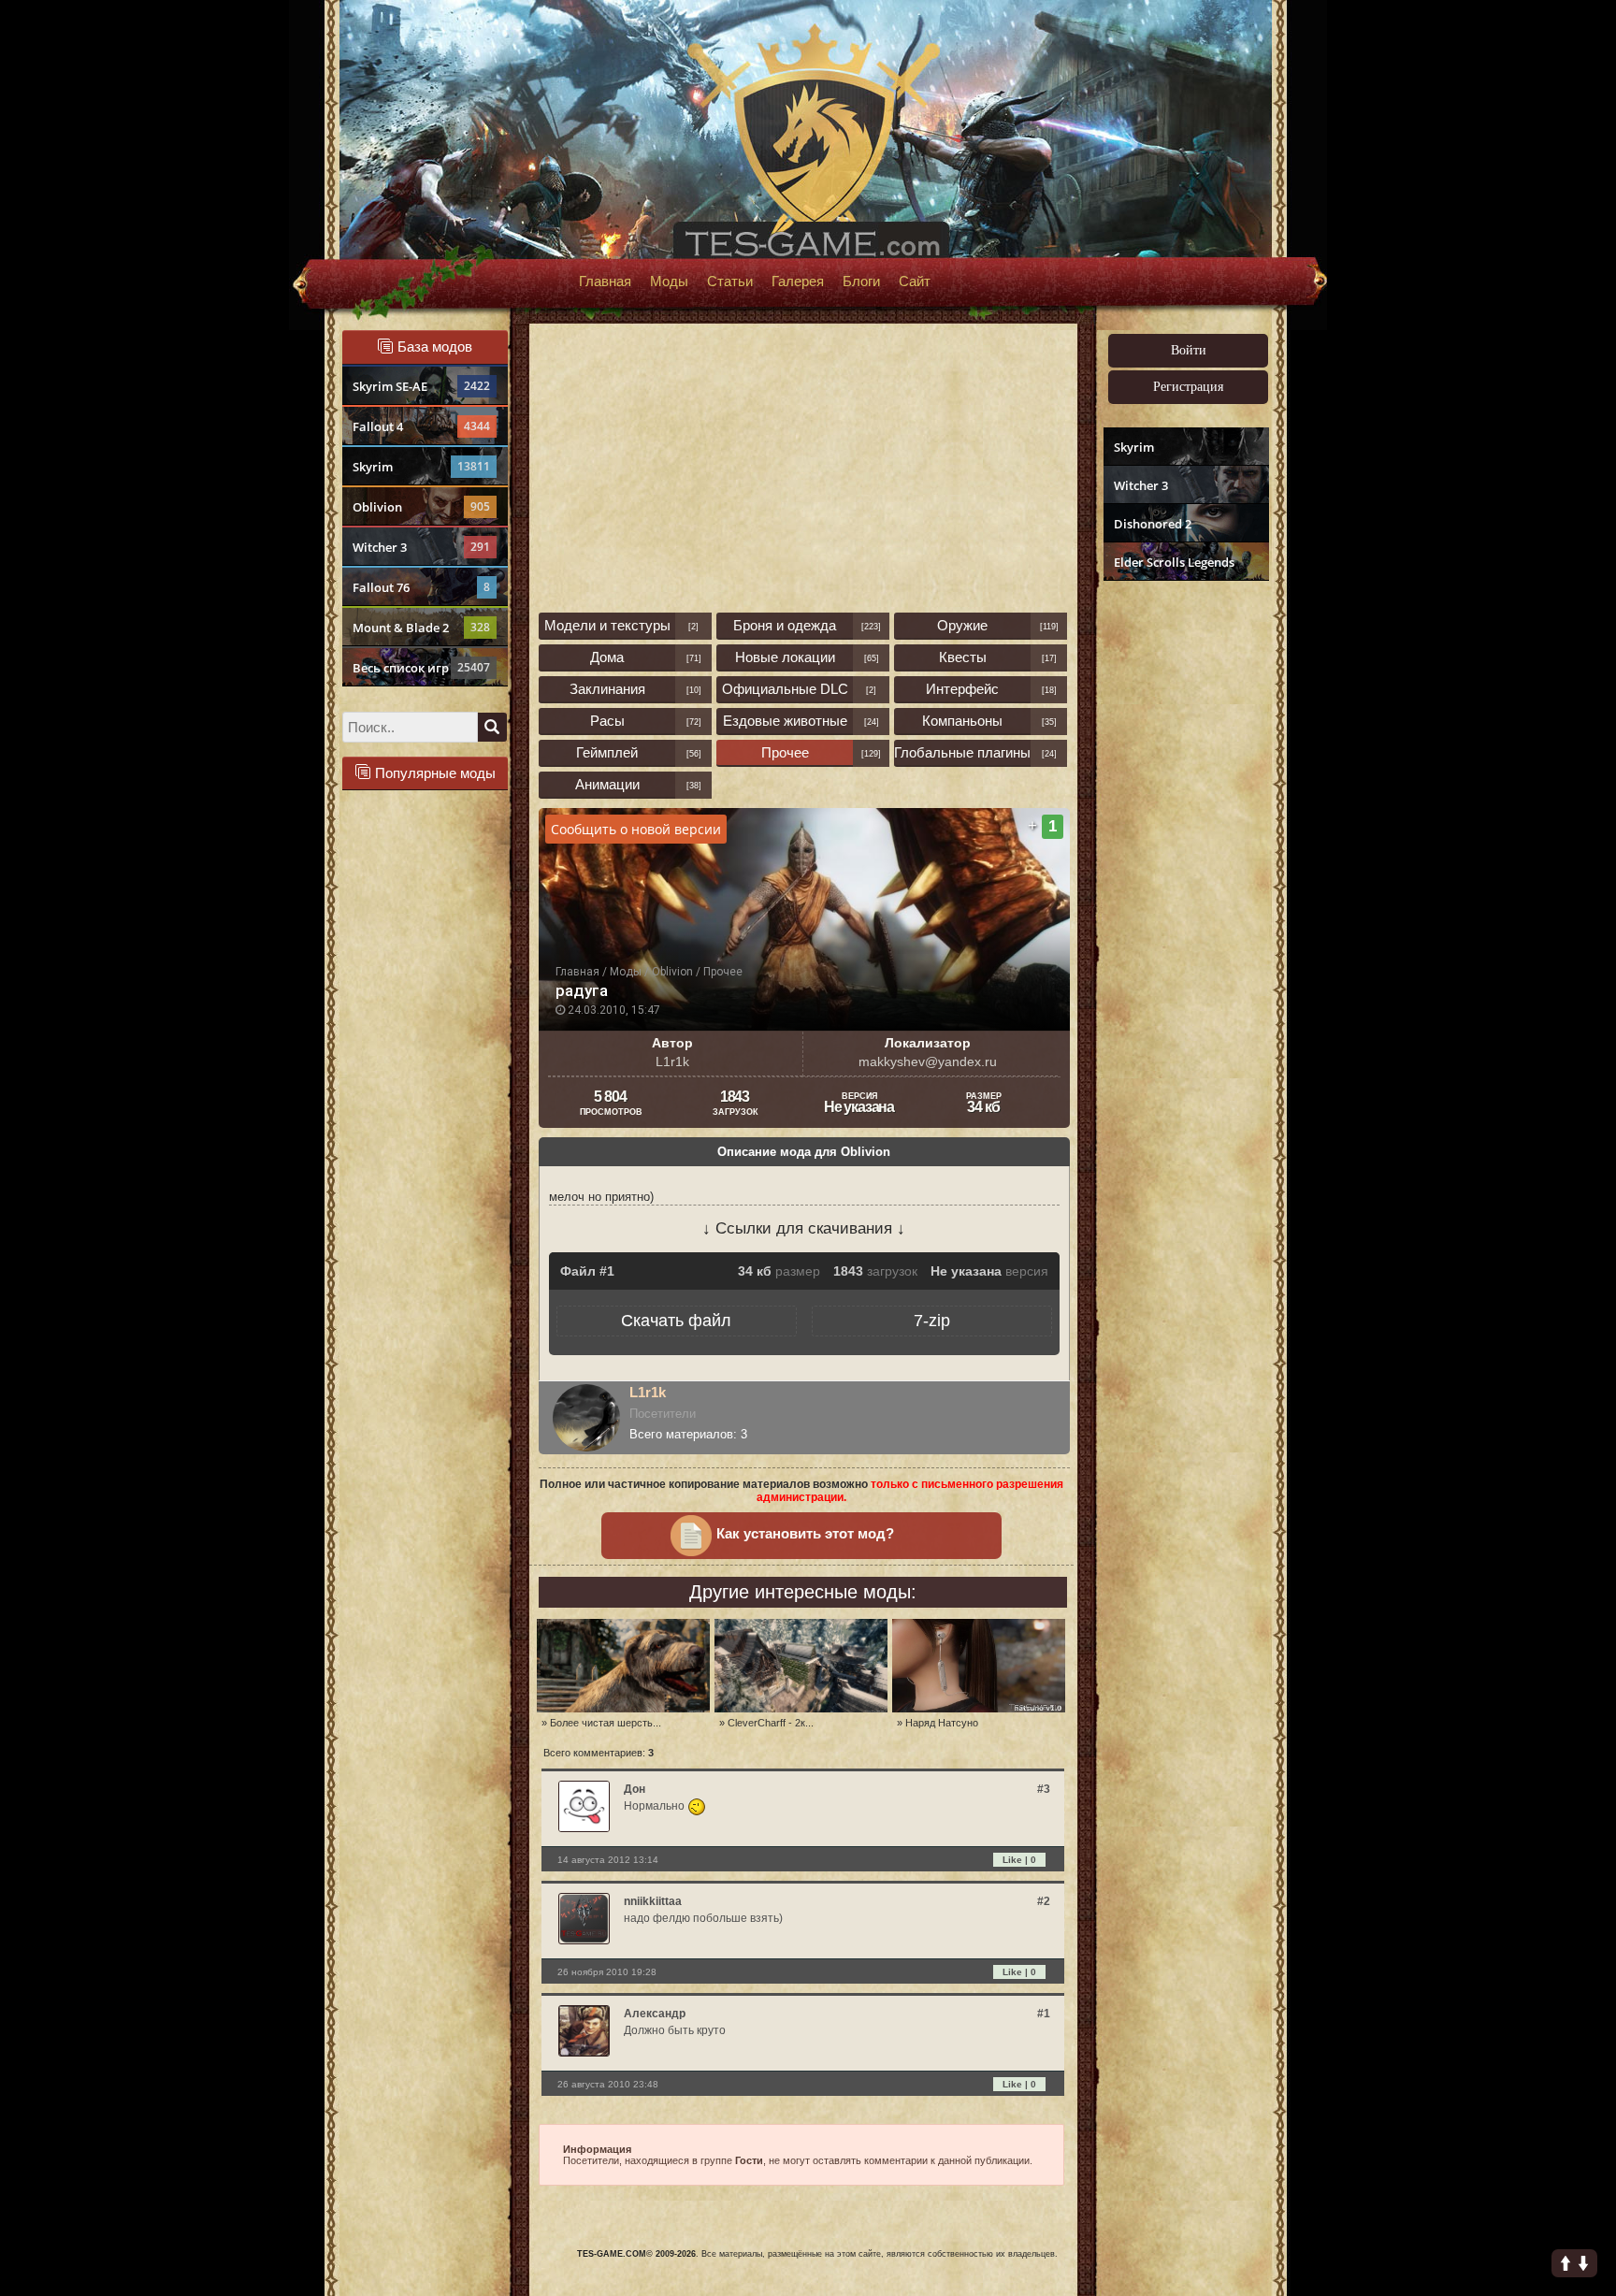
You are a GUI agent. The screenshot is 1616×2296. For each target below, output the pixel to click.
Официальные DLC (785, 689)
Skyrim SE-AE (421, 386)
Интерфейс (962, 689)
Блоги (861, 282)
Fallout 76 (421, 587)
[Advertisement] (1184, 875)
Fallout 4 (421, 426)
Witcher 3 (421, 547)
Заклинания (607, 689)
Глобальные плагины (962, 752)
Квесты (963, 657)
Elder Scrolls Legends (1174, 562)
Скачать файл (676, 1321)
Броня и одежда (785, 625)
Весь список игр (421, 668)
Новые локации (785, 657)
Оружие (962, 625)
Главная (605, 282)
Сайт (915, 282)
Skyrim (421, 467)
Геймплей (607, 752)
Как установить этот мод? (805, 1534)
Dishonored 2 (1153, 524)
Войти (1189, 350)
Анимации (607, 784)
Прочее (785, 752)
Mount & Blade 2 (421, 628)
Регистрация (1188, 387)
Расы (607, 721)
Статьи (730, 282)
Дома (607, 657)
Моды (669, 282)
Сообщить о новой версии (636, 829)
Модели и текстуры (607, 625)
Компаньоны (962, 721)
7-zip (932, 1321)
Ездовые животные (785, 721)
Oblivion (421, 507)
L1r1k (648, 1392)
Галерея (798, 282)
